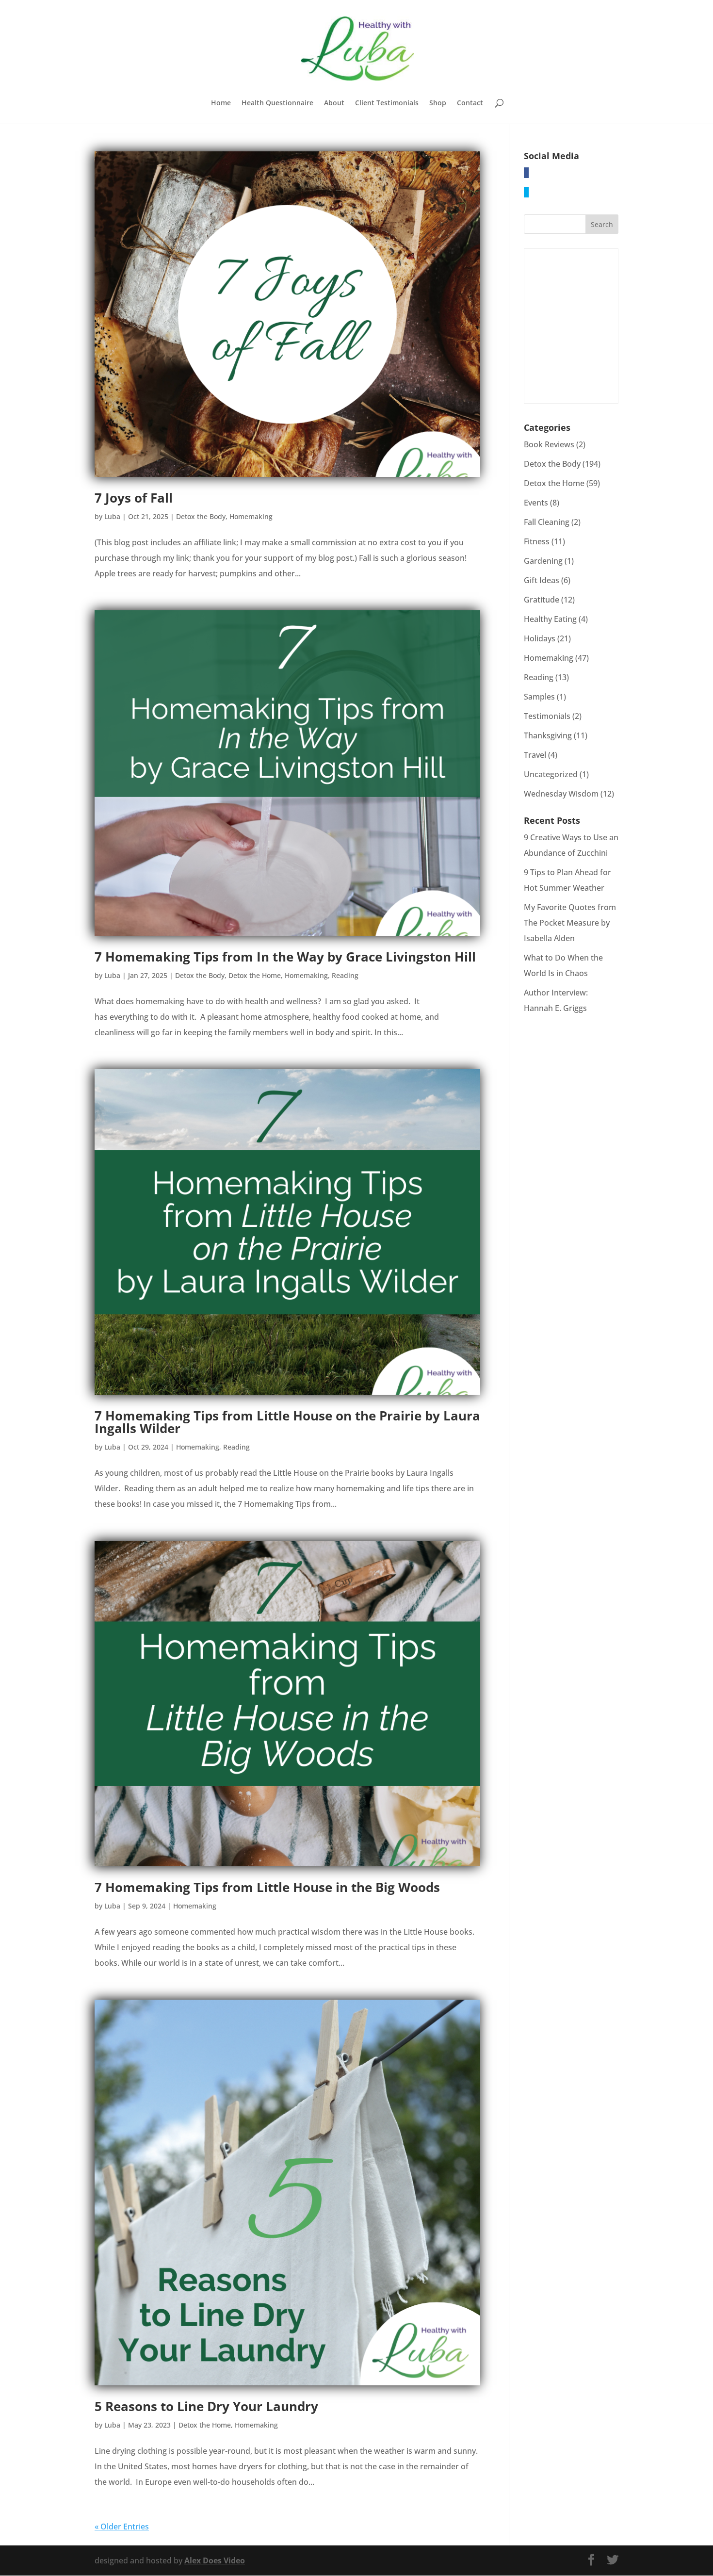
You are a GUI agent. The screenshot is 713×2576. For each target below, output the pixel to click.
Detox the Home (255, 975)
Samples (539, 697)
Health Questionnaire (277, 103)
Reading (345, 975)
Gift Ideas (542, 580)
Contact (470, 103)
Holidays (540, 638)
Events (536, 503)
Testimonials (547, 716)
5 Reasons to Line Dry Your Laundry (206, 2406)
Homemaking (251, 516)
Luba (112, 516)
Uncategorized (551, 774)
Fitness (537, 541)
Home (221, 103)
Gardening (543, 561)
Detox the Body (201, 516)
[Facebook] (526, 173)
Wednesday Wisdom (561, 794)
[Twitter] (526, 192)
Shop (438, 103)
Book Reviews (549, 444)
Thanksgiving (548, 735)
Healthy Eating (550, 619)
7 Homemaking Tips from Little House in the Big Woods (267, 1887)
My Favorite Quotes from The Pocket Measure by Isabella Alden (570, 923)
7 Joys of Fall (134, 498)
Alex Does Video (215, 2560)
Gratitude (542, 600)
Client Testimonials (387, 103)
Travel (535, 755)
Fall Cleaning (547, 522)
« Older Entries (122, 2527)
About (334, 103)
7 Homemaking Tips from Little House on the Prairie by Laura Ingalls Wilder (287, 1422)
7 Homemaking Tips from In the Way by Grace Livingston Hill (285, 957)
